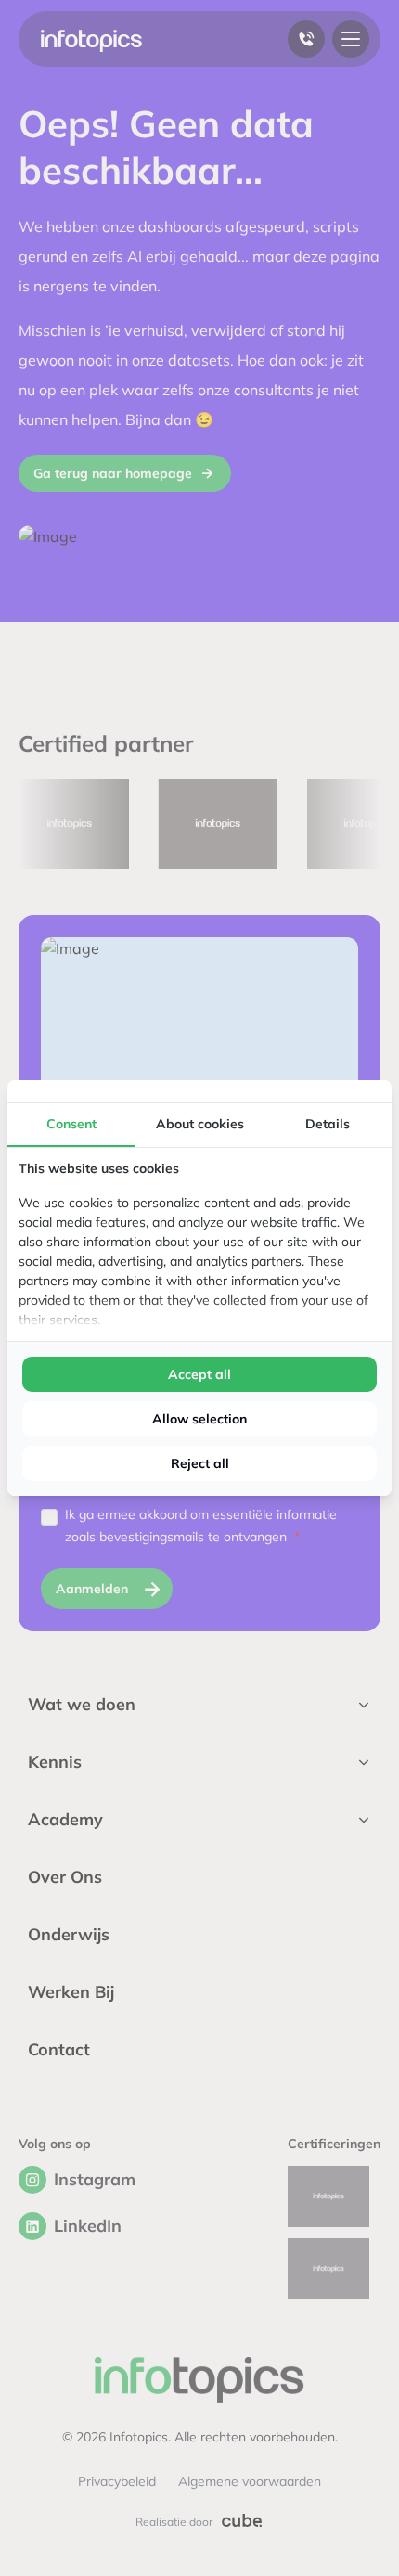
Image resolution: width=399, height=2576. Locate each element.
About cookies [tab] (200, 1124)
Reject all (200, 1463)
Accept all (199, 1374)
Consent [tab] (71, 1124)
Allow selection (199, 1419)
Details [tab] (328, 1124)
